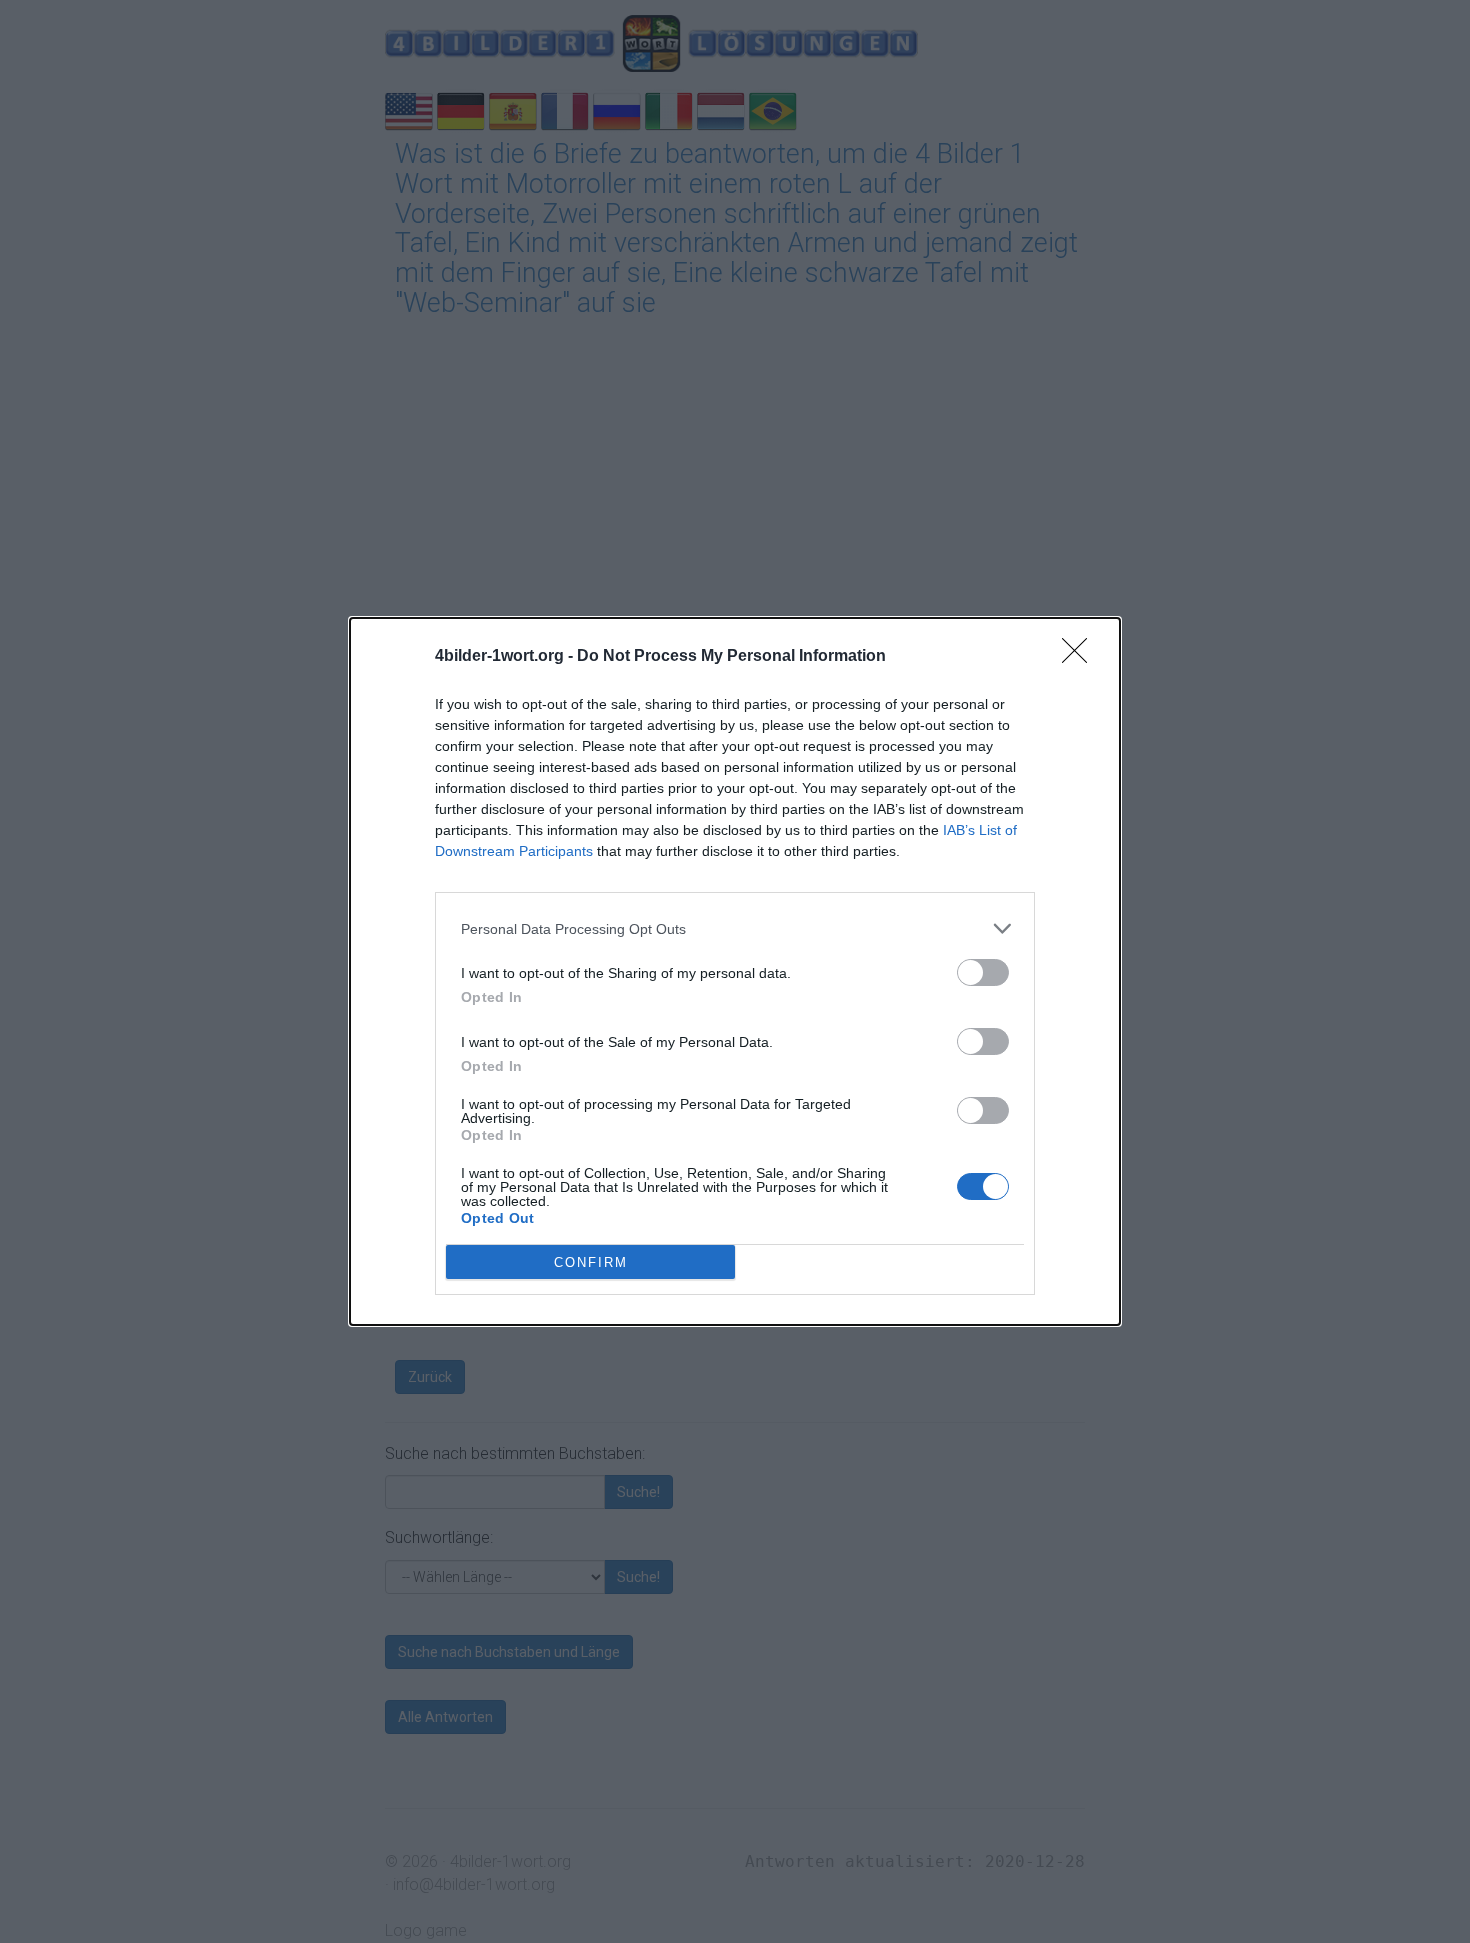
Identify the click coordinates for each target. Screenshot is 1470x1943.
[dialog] (735, 971)
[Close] (1081, 657)
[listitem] (735, 928)
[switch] (983, 972)
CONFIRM (591, 1262)
